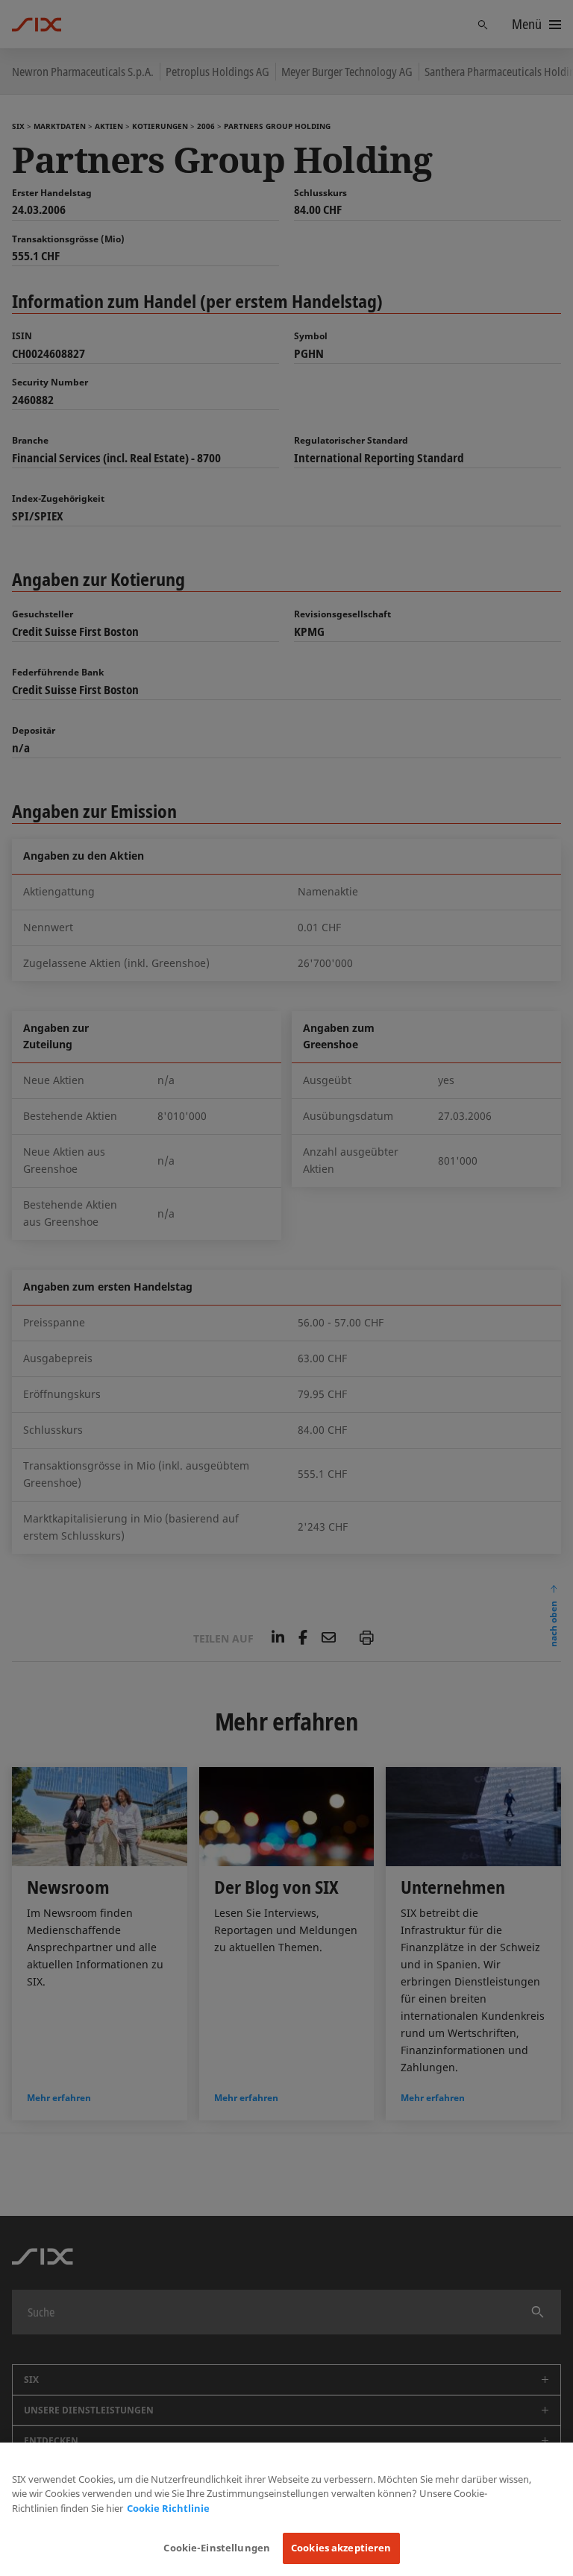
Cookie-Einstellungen (217, 2548)
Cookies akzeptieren (341, 2548)
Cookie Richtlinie (168, 2508)
